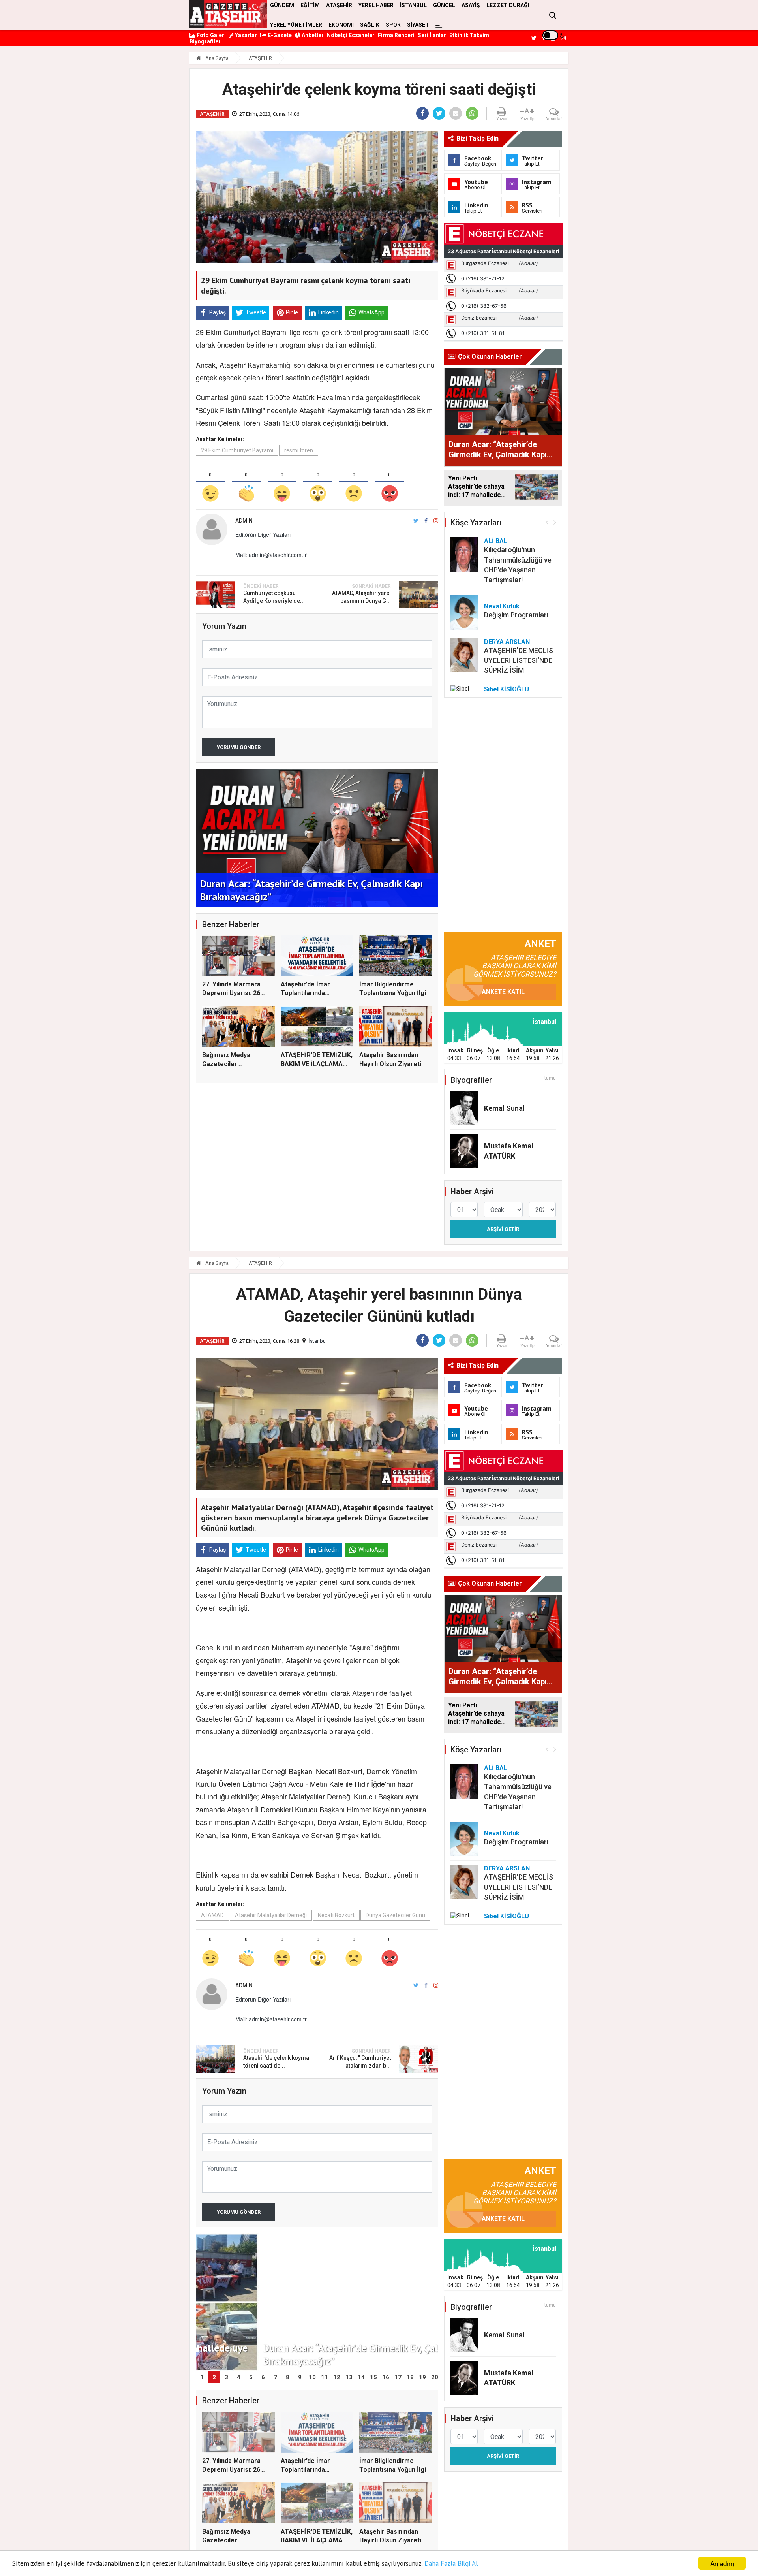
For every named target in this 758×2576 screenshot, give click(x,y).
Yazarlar (245, 35)
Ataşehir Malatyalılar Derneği (271, 1915)
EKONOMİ (341, 25)
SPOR (393, 25)
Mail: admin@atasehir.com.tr (271, 555)
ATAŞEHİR (260, 58)
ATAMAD (212, 1915)
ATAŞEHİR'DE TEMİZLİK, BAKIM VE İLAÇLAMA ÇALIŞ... (317, 1064)
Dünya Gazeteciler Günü (395, 1915)
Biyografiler (205, 41)
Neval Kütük (502, 606)
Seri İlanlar (432, 35)
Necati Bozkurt (336, 1915)
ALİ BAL (496, 541)
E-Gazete (279, 35)
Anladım (722, 2563)
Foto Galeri (211, 35)
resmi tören (299, 450)
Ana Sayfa (216, 58)
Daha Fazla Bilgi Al (451, 2563)
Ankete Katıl (503, 992)
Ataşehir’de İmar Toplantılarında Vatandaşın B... (305, 993)
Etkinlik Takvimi (470, 35)
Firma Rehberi (396, 35)
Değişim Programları (516, 615)
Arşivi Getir (503, 1229)
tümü (550, 1078)
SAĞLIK (370, 25)
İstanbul (318, 1341)
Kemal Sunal (504, 1108)
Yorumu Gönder (239, 747)
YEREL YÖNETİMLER (296, 25)
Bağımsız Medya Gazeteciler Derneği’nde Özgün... (233, 1064)
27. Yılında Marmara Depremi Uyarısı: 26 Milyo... (231, 993)
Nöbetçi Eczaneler (351, 35)
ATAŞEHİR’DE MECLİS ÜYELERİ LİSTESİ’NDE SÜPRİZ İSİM (519, 660)
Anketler (312, 35)
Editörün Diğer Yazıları (263, 534)
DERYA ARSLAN (507, 642)
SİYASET (418, 25)
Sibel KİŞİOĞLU (507, 689)
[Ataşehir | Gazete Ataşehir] (228, 14)
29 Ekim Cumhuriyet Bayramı (237, 450)
